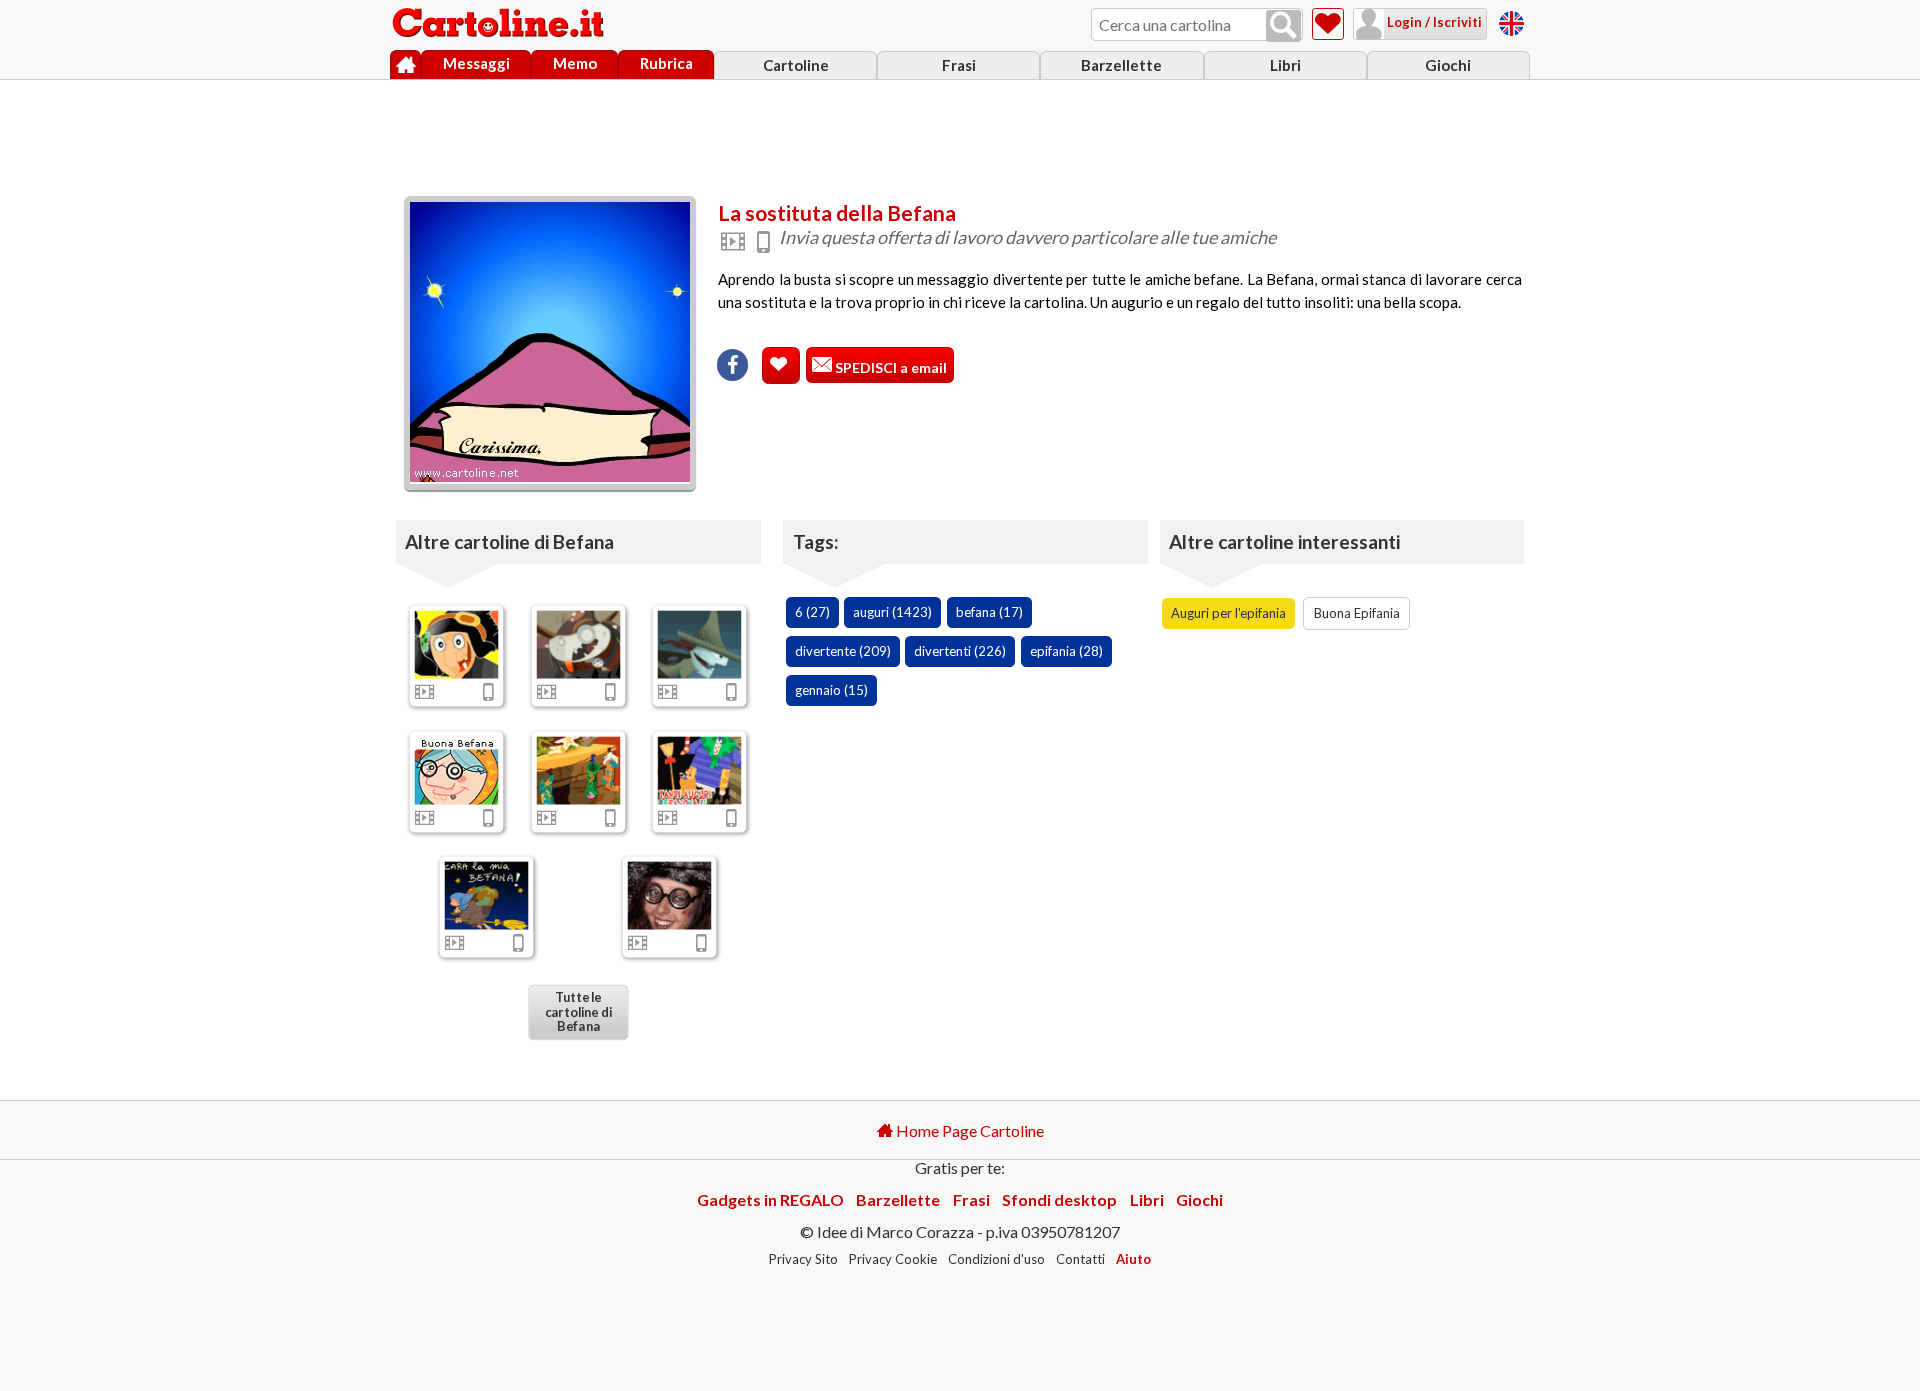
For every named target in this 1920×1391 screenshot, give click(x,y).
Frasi (959, 65)
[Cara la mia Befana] (487, 896)
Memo (575, 63)
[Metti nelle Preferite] (781, 365)
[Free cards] (1511, 20)
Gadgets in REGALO (770, 1199)
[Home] (405, 65)
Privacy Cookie (893, 1259)
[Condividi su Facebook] (732, 365)
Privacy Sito (803, 1259)
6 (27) (812, 612)
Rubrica (666, 63)
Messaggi (476, 63)
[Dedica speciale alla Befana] (457, 644)
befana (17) (989, 612)
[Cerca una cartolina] (1283, 26)
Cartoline (796, 65)
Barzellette (1121, 65)
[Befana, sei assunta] (578, 770)
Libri (1285, 65)
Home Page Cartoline (968, 1130)
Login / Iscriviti (1433, 22)
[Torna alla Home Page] (500, 24)
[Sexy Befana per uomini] (669, 896)
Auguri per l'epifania (1228, 613)
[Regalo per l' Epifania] (700, 770)
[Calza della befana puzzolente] (457, 770)
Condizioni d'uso (996, 1259)
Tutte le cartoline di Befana (577, 1012)
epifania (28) (1066, 651)
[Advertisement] (960, 133)
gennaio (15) (831, 690)
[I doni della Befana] (700, 644)
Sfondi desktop (1059, 1199)
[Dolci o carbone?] (578, 644)
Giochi (1448, 65)
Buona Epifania (1357, 613)
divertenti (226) (960, 651)
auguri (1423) (892, 612)
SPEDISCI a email (889, 367)
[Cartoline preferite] (1328, 24)
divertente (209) (843, 651)
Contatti (1080, 1259)
